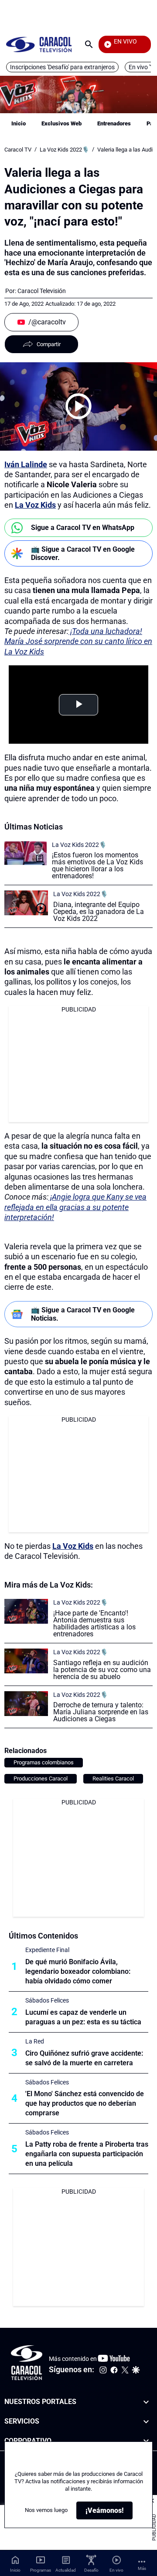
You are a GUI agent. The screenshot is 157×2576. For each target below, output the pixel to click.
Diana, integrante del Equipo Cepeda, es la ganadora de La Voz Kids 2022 (99, 912)
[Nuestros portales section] (146, 2402)
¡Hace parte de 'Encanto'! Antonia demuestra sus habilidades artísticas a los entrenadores (94, 1623)
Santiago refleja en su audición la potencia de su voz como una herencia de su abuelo (102, 1670)
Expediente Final (47, 1950)
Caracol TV (18, 150)
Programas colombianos (44, 1762)
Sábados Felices (47, 2000)
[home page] (39, 44)
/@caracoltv (47, 322)
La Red (35, 2041)
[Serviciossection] (146, 2422)
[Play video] (78, 406)
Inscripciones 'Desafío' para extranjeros (62, 67)
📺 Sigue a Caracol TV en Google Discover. (83, 553)
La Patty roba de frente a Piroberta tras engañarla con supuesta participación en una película (87, 2154)
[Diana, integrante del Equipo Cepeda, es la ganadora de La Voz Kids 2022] (26, 903)
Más (142, 2568)
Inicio (19, 123)
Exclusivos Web (61, 123)
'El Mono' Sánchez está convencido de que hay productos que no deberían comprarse (85, 2103)
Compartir (49, 344)
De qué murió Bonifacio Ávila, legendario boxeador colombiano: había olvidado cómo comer (78, 1971)
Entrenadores (114, 123)
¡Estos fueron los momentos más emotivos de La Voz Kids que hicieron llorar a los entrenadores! (97, 865)
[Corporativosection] (146, 2441)
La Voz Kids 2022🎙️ (64, 150)
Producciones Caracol (41, 1779)
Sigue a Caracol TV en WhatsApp (83, 528)
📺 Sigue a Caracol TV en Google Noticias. (83, 1314)
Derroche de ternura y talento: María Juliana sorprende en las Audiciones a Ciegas (101, 1712)
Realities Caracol (113, 1779)
